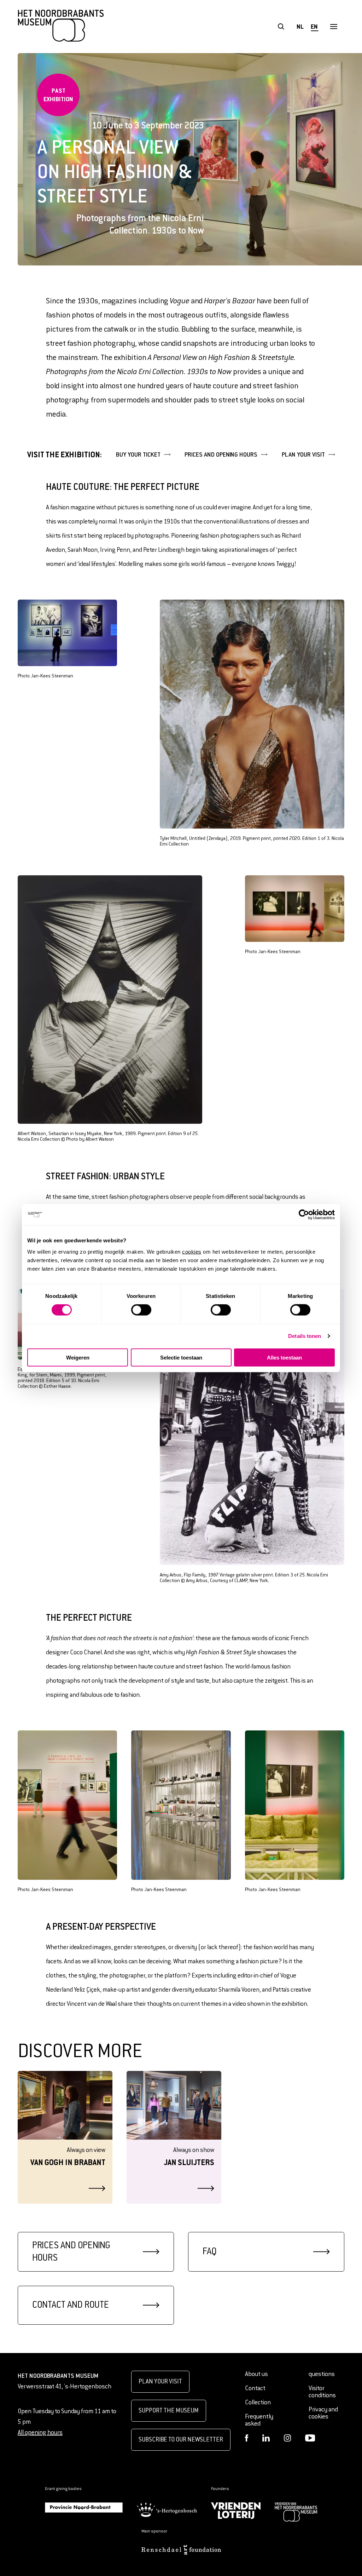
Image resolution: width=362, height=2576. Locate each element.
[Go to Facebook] (247, 2438)
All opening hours (40, 2432)
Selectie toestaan (181, 1357)
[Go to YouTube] (310, 2438)
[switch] (141, 1310)
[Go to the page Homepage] (61, 27)
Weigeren (78, 1357)
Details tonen (305, 1336)
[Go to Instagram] (287, 2438)
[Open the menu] (334, 27)
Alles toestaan (284, 1357)
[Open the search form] (281, 27)
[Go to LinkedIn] (266, 2438)
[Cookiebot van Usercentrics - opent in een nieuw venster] (304, 1215)
